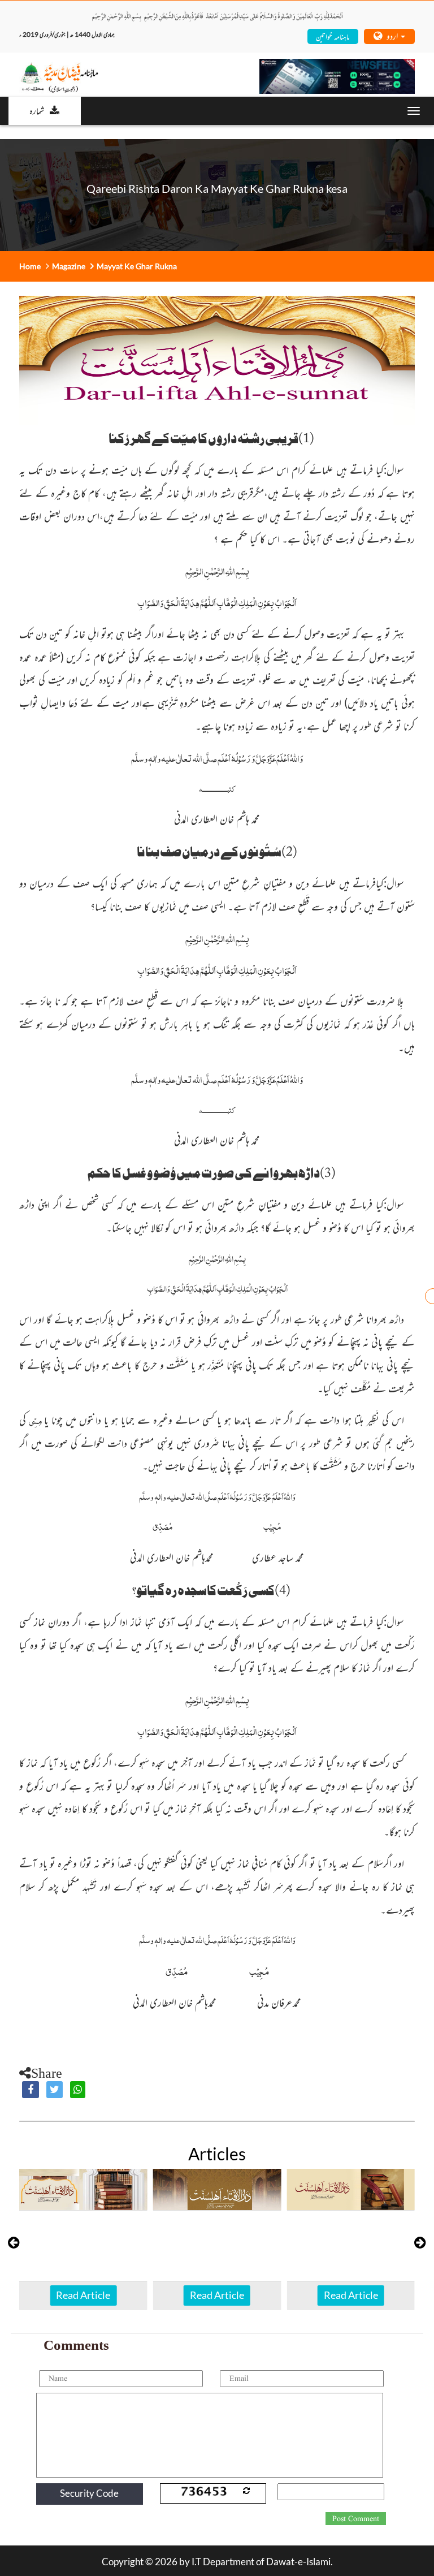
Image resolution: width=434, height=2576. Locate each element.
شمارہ (37, 110)
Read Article (83, 2295)
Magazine (69, 266)
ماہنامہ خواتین (333, 36)
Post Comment (356, 2519)
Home (30, 266)
